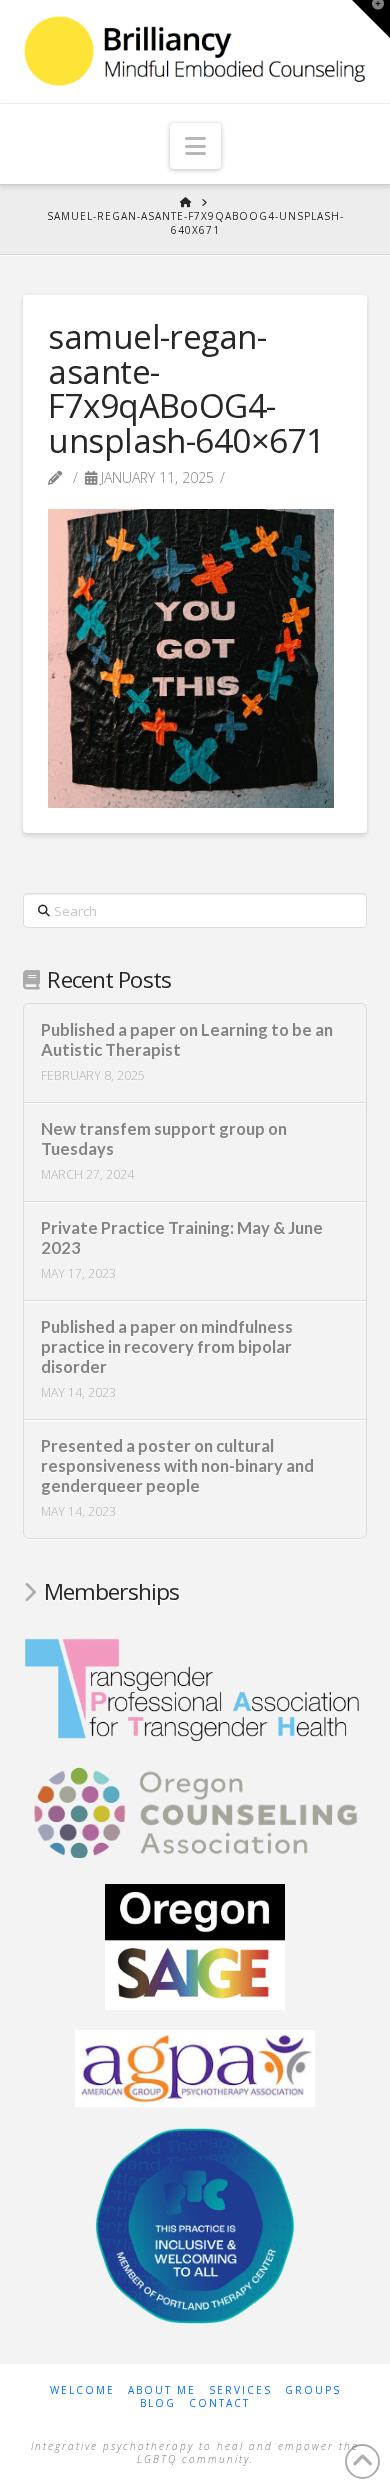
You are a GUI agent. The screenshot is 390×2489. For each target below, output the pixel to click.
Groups (313, 2390)
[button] (195, 146)
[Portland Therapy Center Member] (195, 2224)
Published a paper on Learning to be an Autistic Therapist (187, 1040)
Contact (219, 2403)
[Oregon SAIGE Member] (195, 1945)
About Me (162, 2390)
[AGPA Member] (195, 2067)
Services (240, 2390)
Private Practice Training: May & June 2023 (182, 1238)
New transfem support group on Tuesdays (164, 1139)
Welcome (82, 2390)
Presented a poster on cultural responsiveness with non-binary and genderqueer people (177, 1466)
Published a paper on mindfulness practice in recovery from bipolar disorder (167, 1347)
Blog (158, 2403)
